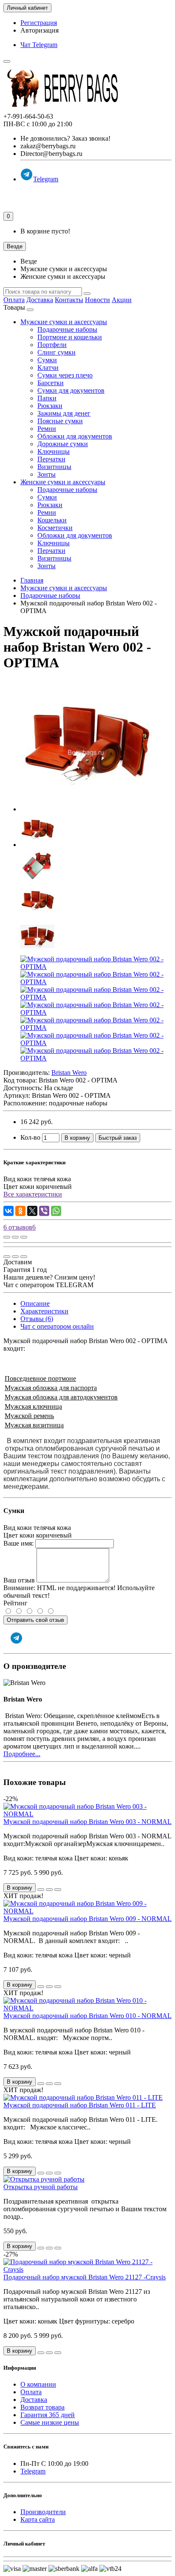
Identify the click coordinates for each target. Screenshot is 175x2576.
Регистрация (39, 23)
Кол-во (30, 1137)
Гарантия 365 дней (48, 2415)
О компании (38, 2384)
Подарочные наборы (67, 329)
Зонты (47, 474)
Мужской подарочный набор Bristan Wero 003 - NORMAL (87, 1822)
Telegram (46, 179)
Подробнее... (22, 1754)
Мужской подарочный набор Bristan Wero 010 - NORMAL (87, 2016)
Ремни (47, 429)
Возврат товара (42, 2407)
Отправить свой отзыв (35, 1620)
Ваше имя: (18, 1543)
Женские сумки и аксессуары (63, 482)
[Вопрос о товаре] (7, 1237)
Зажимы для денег (64, 413)
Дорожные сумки (63, 444)
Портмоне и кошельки (70, 337)
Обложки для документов (75, 436)
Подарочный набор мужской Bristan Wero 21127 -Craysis (85, 2277)
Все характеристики (33, 1194)
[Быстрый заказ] (41, 1890)
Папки (47, 398)
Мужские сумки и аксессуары (64, 322)
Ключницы (54, 451)
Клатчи (48, 368)
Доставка (40, 300)
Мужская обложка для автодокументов (61, 1397)
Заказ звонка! (65, 138)
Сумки (47, 360)
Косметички (55, 528)
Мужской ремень (29, 1416)
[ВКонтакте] (8, 1211)
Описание (35, 1303)
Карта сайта (38, 2519)
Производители (43, 2512)
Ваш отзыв (19, 1580)
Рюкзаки (50, 406)
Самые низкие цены (50, 2422)
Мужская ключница (33, 1406)
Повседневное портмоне (40, 1378)
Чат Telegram (39, 45)
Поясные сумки (60, 421)
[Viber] (44, 1211)
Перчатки (51, 459)
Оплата (14, 300)
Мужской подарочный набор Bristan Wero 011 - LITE (80, 2105)
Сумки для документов (71, 390)
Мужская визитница (34, 1425)
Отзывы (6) (37, 1319)
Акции (122, 300)
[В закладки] (15, 1237)
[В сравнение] (24, 1237)
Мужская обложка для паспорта (51, 1388)
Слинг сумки (56, 352)
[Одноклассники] (20, 1211)
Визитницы (54, 467)
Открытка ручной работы (41, 2187)
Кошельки (52, 520)
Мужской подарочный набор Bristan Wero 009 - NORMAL (87, 1919)
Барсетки (51, 383)
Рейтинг (16, 1603)
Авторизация (40, 30)
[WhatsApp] (56, 1211)
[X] (32, 1211)
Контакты (69, 300)
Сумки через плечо (65, 375)
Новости (97, 300)
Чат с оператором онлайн (57, 1326)
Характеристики (44, 1311)
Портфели (52, 345)
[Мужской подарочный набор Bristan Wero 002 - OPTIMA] (86, 809)
